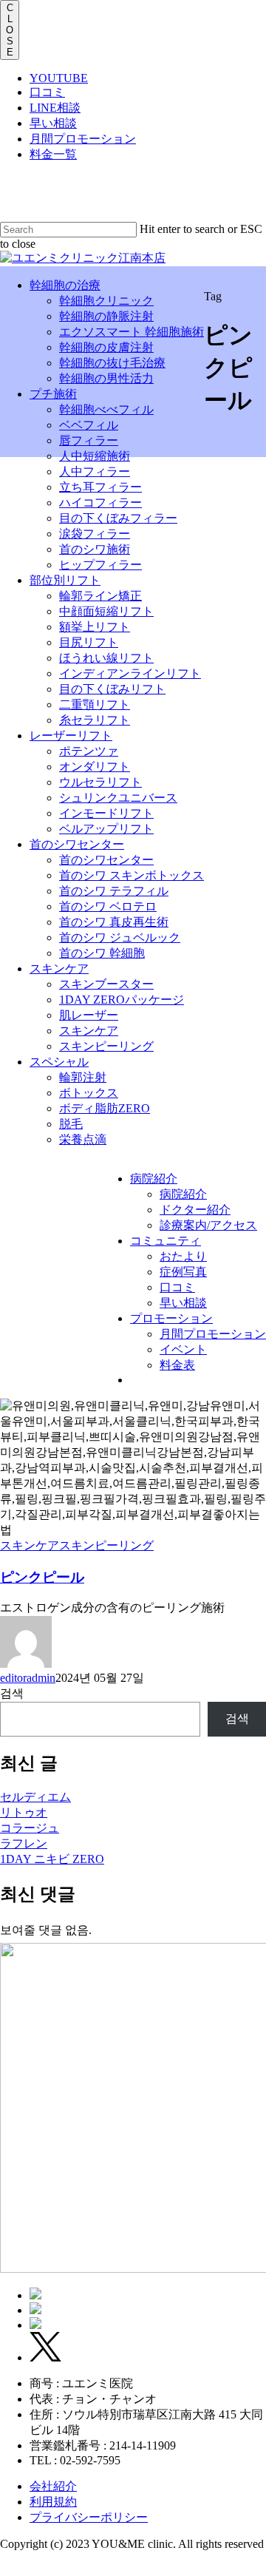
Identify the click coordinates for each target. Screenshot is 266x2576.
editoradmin (28, 1678)
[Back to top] (4, 2569)
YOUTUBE (59, 78)
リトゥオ (24, 1812)
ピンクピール (42, 1577)
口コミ (47, 92)
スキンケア (30, 1545)
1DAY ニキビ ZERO (52, 1859)
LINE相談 (55, 108)
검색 (12, 1693)
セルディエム (35, 1797)
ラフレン (24, 1843)
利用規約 (53, 2502)
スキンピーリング (106, 1545)
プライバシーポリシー (89, 2517)
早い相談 (53, 123)
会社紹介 (53, 2486)
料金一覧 (53, 154)
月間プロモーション (83, 139)
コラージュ (30, 1828)
